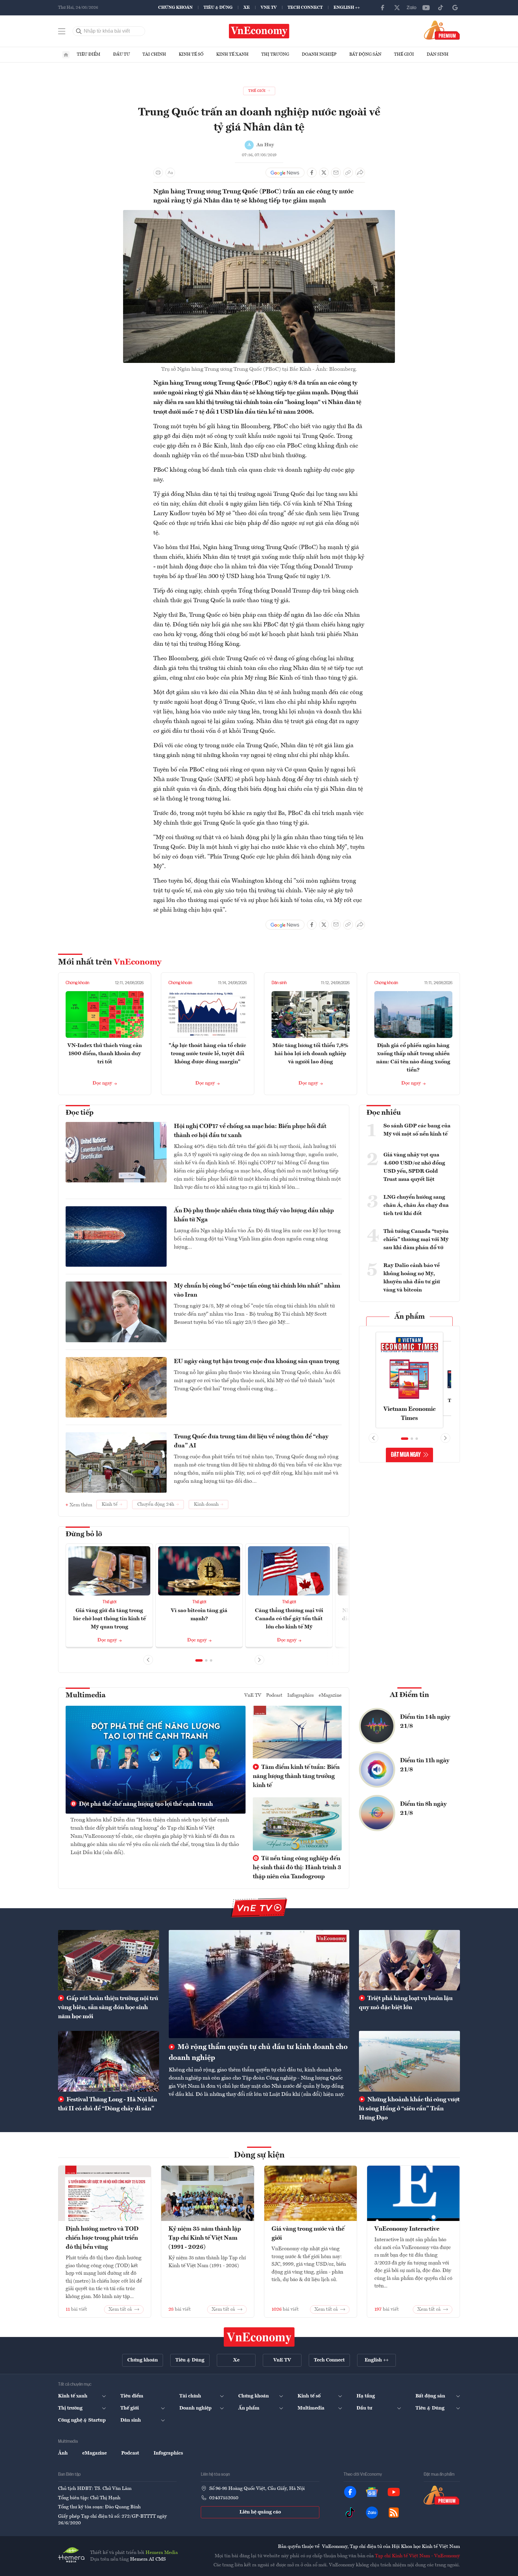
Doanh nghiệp (319, 54)
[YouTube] (426, 8)
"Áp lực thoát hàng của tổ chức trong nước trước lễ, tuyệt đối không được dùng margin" (207, 1054)
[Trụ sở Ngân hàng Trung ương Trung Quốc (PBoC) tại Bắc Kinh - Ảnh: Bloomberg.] (259, 214)
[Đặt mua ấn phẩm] (442, 30)
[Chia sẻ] (360, 173)
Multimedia (86, 1695)
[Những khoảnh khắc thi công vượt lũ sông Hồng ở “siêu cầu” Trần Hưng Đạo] (409, 2061)
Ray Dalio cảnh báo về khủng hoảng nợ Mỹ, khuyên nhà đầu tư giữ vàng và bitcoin (412, 1278)
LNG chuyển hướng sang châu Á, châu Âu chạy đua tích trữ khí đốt (416, 1205)
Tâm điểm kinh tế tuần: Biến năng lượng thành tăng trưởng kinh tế (296, 1776)
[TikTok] (441, 8)
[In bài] (158, 173)
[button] (199, 1660)
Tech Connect (305, 8)
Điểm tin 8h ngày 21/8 (423, 1809)
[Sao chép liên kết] (348, 173)
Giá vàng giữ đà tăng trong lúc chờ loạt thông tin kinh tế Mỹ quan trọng (109, 1619)
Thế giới (404, 54)
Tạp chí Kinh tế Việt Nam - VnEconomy (417, 2556)
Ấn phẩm (410, 1317)
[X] (397, 8)
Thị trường (275, 54)
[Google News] (455, 8)
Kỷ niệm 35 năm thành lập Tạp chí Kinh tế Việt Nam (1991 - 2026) (205, 2238)
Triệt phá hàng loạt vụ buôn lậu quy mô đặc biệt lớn (406, 2003)
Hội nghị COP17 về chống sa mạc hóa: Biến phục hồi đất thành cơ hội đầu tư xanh (250, 1131)
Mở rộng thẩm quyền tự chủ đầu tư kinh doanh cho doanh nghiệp (258, 2053)
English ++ (347, 8)
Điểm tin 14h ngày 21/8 (425, 1722)
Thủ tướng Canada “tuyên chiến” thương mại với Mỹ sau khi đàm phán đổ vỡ (416, 1240)
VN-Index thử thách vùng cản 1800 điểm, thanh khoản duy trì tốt (105, 1054)
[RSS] (394, 2513)
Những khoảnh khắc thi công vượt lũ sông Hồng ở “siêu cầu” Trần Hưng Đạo (409, 2109)
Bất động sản (365, 54)
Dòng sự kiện (259, 2155)
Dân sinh (438, 54)
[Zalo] (412, 8)
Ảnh (63, 2453)
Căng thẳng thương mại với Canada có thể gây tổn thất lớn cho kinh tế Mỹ (289, 1619)
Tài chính (154, 54)
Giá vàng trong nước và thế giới (308, 2234)
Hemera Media (162, 2553)
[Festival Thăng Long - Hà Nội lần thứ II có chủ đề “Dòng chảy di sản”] (109, 2061)
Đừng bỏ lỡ (84, 1534)
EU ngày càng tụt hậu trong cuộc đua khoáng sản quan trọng (257, 1362)
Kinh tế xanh (232, 54)
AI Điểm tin (409, 1695)
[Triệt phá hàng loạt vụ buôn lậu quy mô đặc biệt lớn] (409, 1960)
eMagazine (330, 1695)
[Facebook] (383, 8)
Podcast (274, 1695)
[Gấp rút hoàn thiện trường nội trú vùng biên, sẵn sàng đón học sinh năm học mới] (109, 1960)
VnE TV (269, 8)
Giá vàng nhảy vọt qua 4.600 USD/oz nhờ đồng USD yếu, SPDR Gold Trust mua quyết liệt (414, 1167)
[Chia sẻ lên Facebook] (312, 173)
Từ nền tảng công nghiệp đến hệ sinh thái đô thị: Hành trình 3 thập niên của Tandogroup (297, 1868)
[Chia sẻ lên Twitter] (324, 173)
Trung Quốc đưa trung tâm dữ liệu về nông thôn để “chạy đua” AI (251, 1441)
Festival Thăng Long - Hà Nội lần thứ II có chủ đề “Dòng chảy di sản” (108, 2104)
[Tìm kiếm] (79, 31)
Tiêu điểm (89, 54)
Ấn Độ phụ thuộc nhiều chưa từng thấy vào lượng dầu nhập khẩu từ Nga (254, 1215)
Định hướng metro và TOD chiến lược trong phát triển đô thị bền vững (102, 2238)
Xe (247, 8)
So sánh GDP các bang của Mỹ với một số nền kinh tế (417, 1130)
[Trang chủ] (66, 55)
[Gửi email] (336, 173)
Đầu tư (121, 54)
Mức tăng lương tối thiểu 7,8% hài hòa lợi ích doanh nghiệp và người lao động (310, 1054)
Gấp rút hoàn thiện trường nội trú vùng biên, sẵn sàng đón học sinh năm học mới (108, 2008)
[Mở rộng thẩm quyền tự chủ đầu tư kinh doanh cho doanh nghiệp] (259, 1984)
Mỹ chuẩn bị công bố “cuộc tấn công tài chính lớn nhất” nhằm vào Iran (257, 1291)
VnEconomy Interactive (407, 2229)
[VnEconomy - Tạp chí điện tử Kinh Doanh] (259, 2337)
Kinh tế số (191, 54)
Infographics (301, 1695)
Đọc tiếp (80, 1113)
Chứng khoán (175, 8)
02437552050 (224, 2498)
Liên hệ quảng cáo (260, 2512)
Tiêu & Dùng (218, 8)
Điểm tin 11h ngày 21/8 (425, 1765)
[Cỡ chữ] (170, 173)
